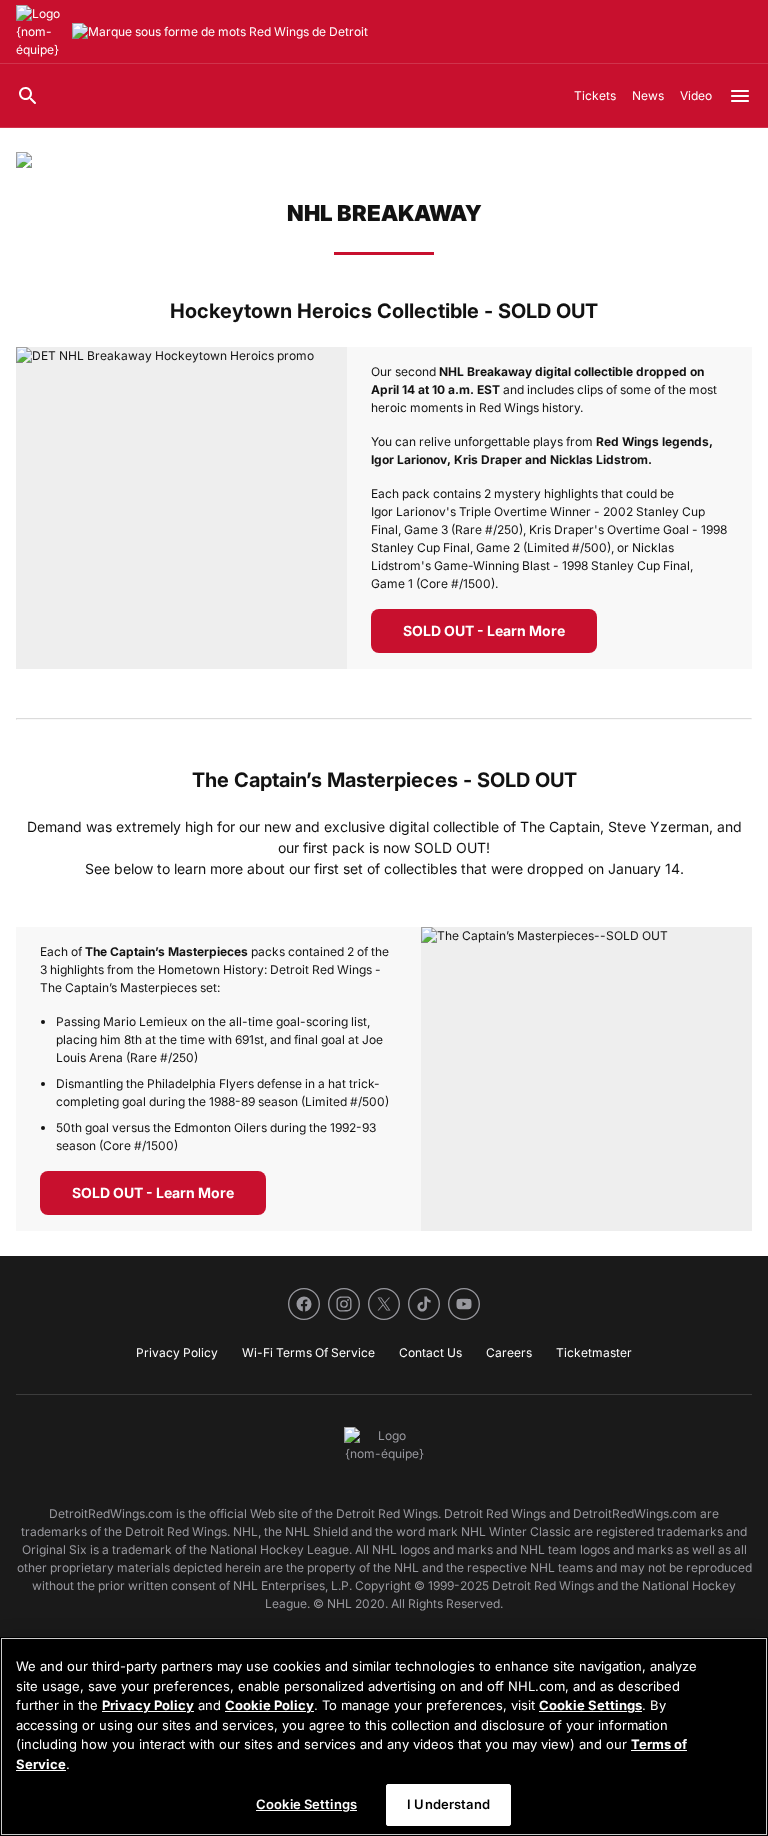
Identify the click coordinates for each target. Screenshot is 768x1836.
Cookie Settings (590, 1705)
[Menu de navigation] (740, 96)
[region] (384, 1736)
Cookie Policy (269, 1705)
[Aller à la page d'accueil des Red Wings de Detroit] (40, 32)
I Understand (448, 1804)
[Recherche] (28, 96)
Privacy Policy (148, 1705)
